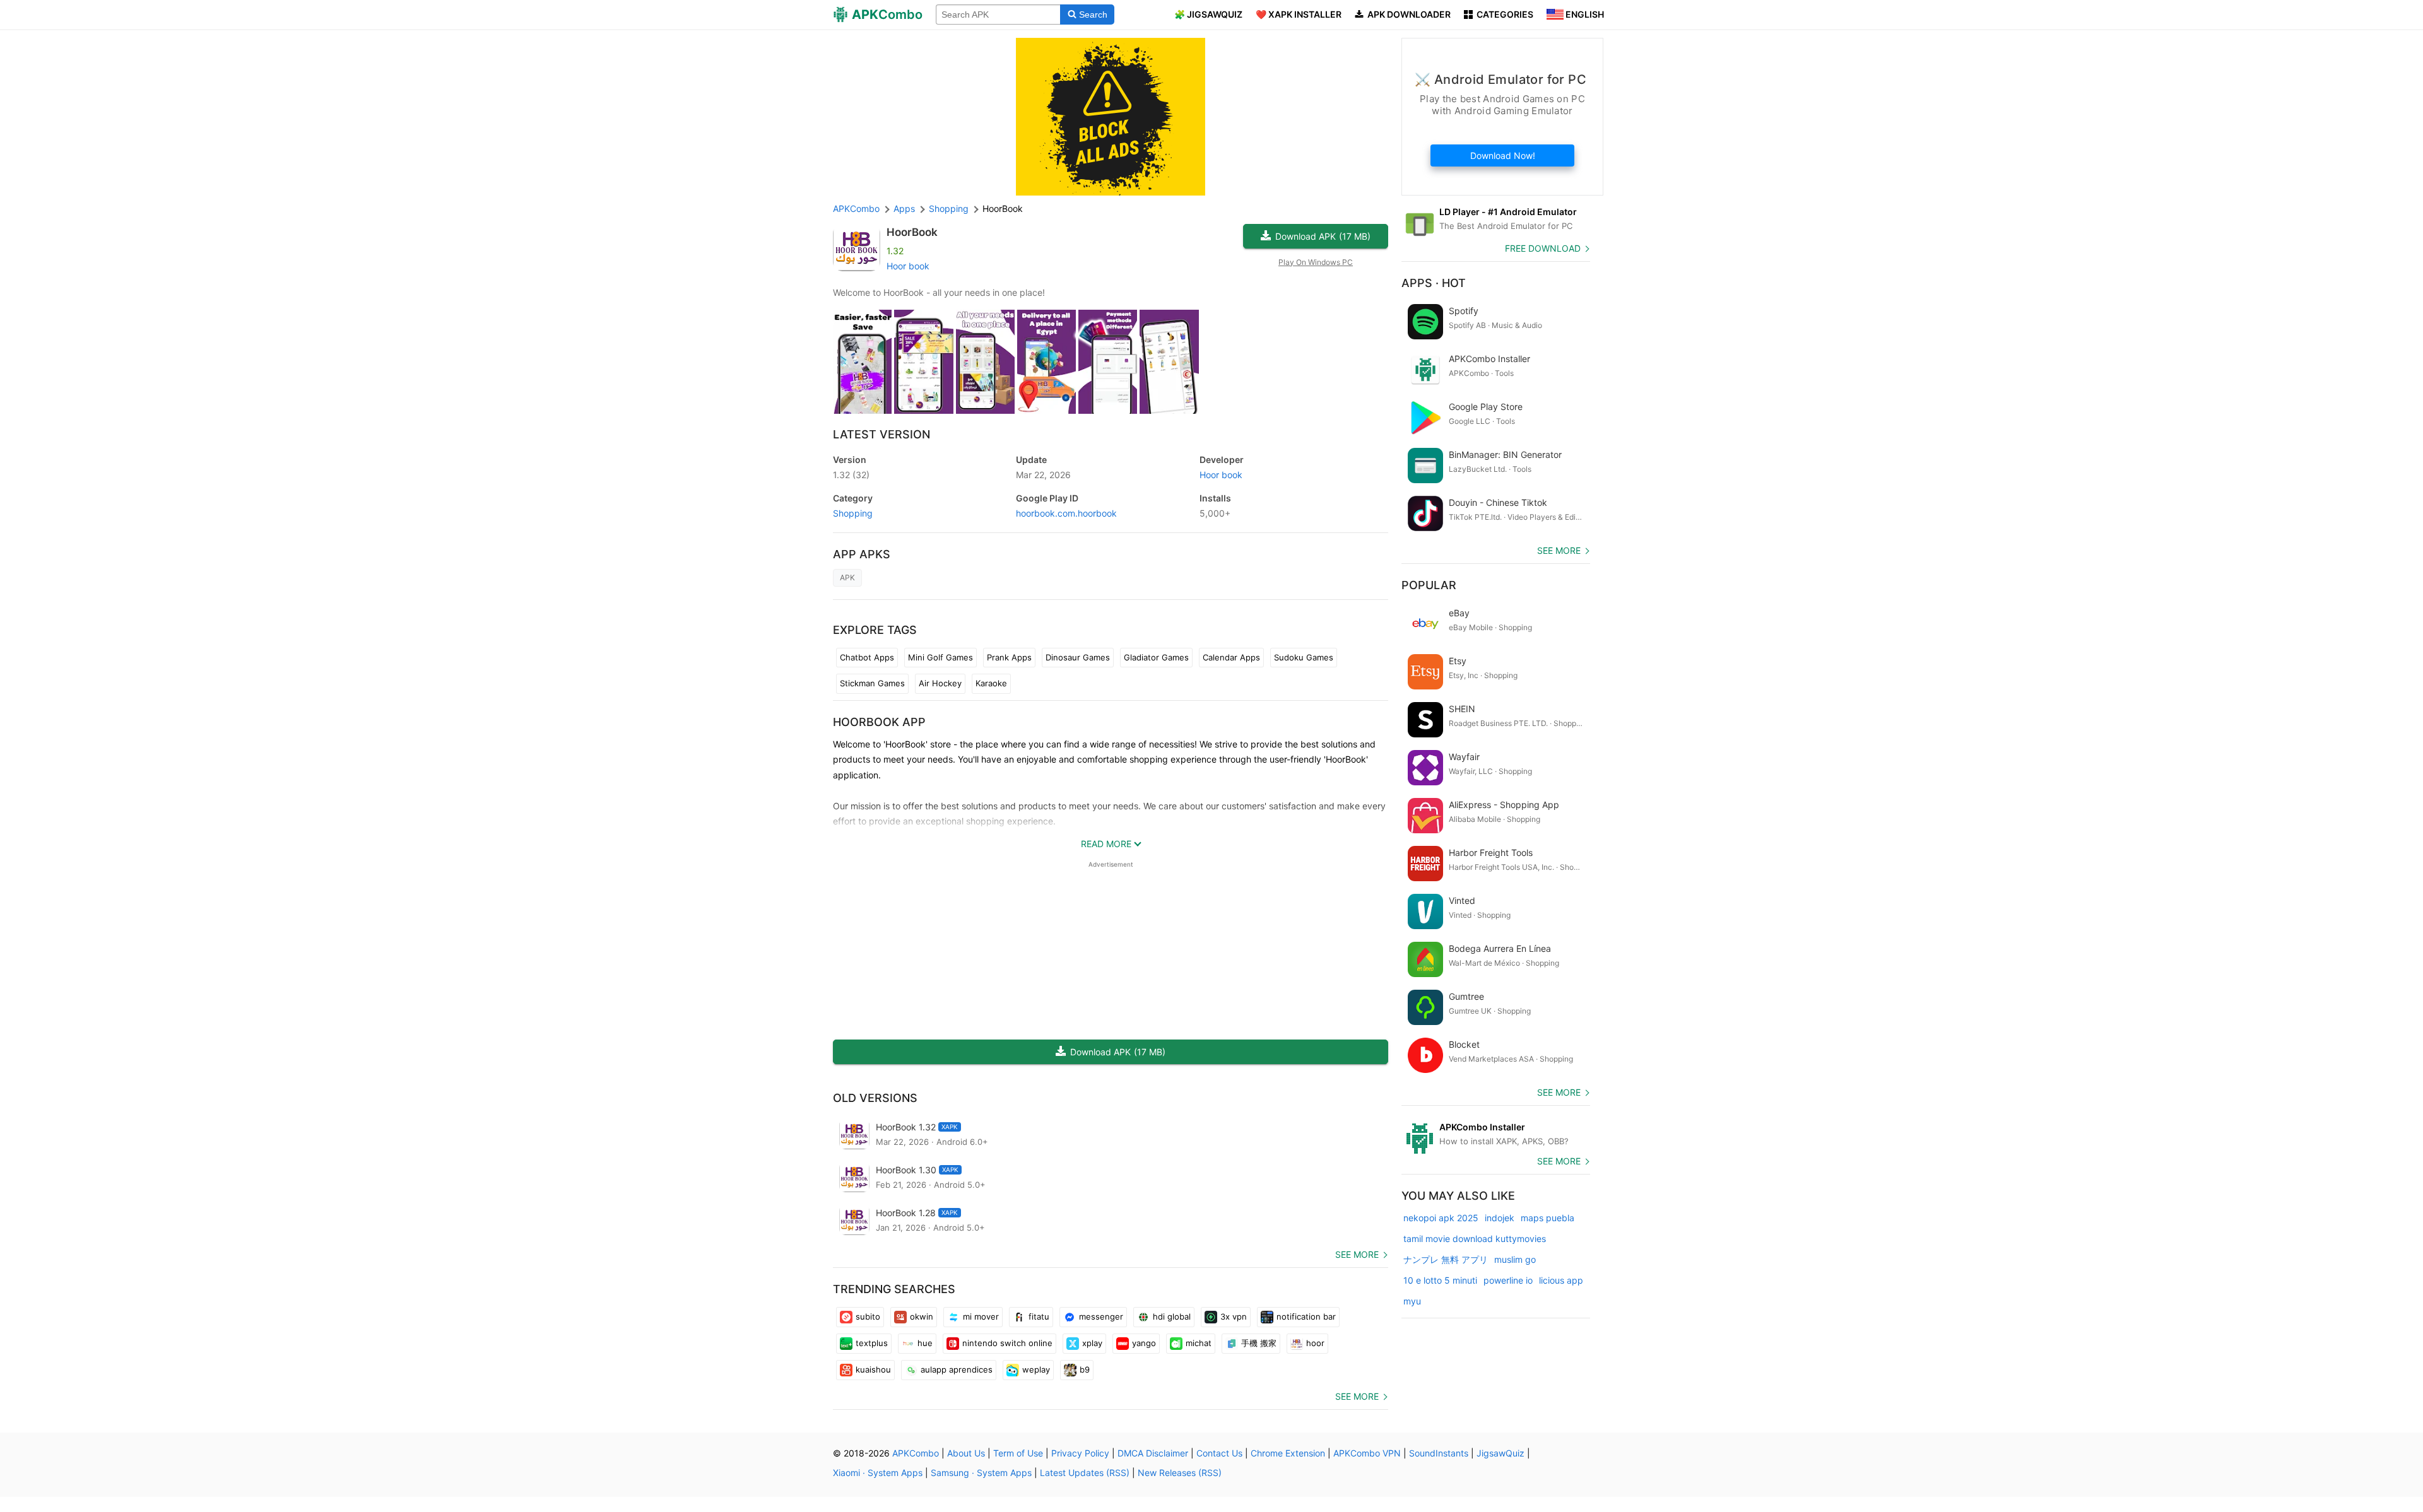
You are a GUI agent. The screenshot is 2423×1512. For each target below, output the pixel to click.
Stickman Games (872, 683)
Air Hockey (940, 683)
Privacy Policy (1080, 1453)
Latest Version (881, 434)
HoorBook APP (879, 722)
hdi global (1172, 1316)
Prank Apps (1009, 657)
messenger (1101, 1316)
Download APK (1323, 236)
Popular (1429, 585)
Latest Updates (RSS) (1085, 1473)
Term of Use (1018, 1453)
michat (1199, 1343)
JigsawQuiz (1500, 1453)
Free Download (1543, 248)
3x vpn (1234, 1316)
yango (1144, 1343)
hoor (1315, 1343)
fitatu (1039, 1316)
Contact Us (1219, 1453)
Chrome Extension (1288, 1453)
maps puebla (1548, 1218)
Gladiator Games (1156, 657)
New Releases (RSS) (1180, 1473)
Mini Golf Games (940, 657)
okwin (922, 1316)
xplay (1092, 1343)
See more (1357, 1254)
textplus (872, 1343)
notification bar (1306, 1316)
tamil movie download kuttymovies (1475, 1239)
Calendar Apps (1231, 657)
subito (868, 1316)
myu (1412, 1301)
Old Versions (875, 1098)
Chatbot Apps (867, 657)
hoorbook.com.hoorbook (1066, 513)
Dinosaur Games (1078, 657)
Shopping (853, 513)
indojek (1500, 1218)
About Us (966, 1453)
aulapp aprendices (957, 1369)
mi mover (981, 1316)
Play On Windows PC (1316, 262)
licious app (1561, 1280)
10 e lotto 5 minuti (1440, 1280)
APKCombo (856, 208)
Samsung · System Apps (981, 1473)
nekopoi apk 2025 (1441, 1218)
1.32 (851, 475)
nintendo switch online (1007, 1343)
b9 (1085, 1369)
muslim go (1515, 1259)
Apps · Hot (1434, 283)
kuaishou (873, 1369)
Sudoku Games (1304, 657)
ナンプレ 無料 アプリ (1446, 1259)
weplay (1036, 1369)
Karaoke (991, 683)
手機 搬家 (1259, 1343)
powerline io (1508, 1280)
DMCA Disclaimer (1153, 1453)
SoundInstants (1439, 1453)
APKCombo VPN (1367, 1453)
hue (925, 1343)
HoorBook (912, 232)
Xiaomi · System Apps (878, 1473)
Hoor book (908, 266)
